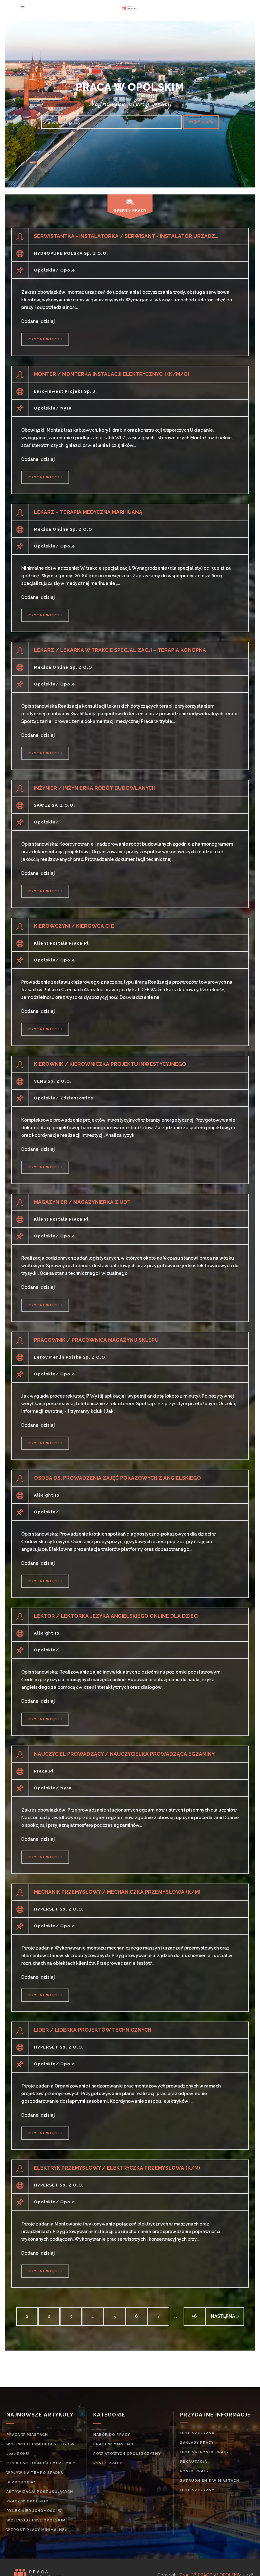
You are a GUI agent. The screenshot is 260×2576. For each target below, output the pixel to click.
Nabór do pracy (112, 2435)
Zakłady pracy (197, 2443)
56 (194, 2316)
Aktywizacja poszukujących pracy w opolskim (40, 2497)
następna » (225, 2316)
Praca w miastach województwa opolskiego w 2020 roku (41, 2444)
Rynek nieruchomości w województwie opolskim (36, 2516)
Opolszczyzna (197, 2433)
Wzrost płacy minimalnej (36, 2530)
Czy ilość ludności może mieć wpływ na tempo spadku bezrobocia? (41, 2473)
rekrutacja (194, 2462)
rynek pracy (108, 2463)
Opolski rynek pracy (205, 2452)
